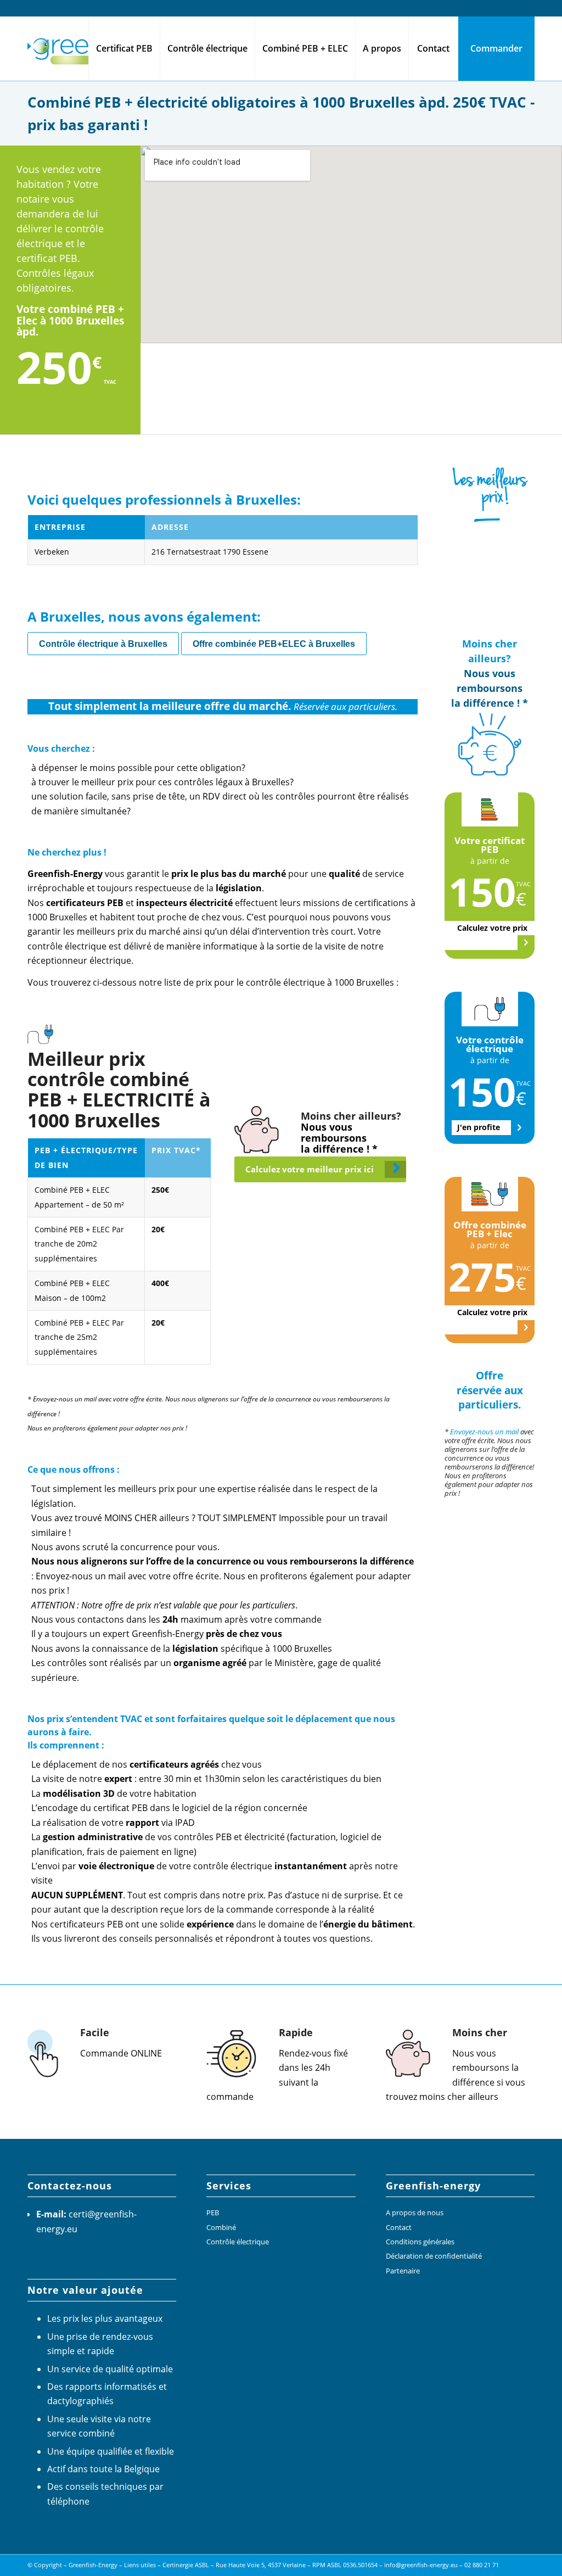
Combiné (221, 2227)
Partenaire (403, 2271)
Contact (399, 2227)
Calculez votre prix (492, 928)
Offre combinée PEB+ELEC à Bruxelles (274, 644)
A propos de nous (415, 2212)
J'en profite (479, 1127)
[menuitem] (124, 48)
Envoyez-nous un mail (484, 1432)
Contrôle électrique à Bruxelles (103, 644)
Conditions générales (420, 2242)
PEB (213, 2212)
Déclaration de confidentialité (434, 2256)
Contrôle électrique (238, 2242)
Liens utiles (140, 2565)
